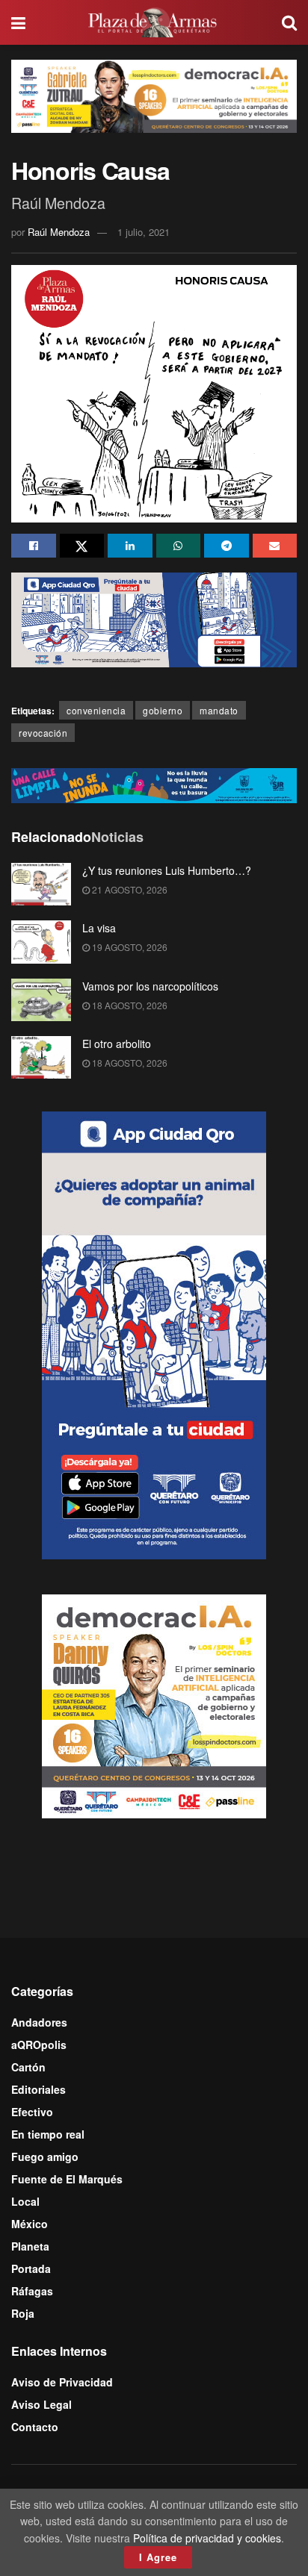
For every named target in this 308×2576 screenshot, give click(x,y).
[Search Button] (289, 22)
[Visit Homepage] (154, 22)
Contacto (35, 2427)
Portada (31, 2268)
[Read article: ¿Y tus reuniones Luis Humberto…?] (41, 884)
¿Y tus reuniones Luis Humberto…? (167, 870)
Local (25, 2201)
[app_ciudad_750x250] (154, 618)
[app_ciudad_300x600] (154, 1334)
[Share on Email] (275, 546)
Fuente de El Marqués (67, 2179)
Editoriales (38, 2089)
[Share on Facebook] (34, 546)
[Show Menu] (18, 22)
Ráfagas (32, 2291)
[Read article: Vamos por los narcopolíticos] (41, 1000)
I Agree (158, 2557)
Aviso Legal (41, 2404)
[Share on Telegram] (227, 546)
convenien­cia (96, 710)
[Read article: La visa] (41, 942)
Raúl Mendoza (59, 232)
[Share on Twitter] (82, 546)
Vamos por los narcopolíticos (150, 986)
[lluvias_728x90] (154, 784)
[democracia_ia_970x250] (154, 95)
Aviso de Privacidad (62, 2382)
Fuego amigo (45, 2156)
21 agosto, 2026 (129, 889)
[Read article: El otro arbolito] (41, 1057)
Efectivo (32, 2112)
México (30, 2224)
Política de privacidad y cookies (207, 2538)
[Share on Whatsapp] (179, 546)
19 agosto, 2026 (129, 947)
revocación (43, 733)
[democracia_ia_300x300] (154, 1705)
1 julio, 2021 (144, 232)
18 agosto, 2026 (129, 1005)
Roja (23, 2313)
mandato (219, 710)
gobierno (163, 710)
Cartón (28, 2067)
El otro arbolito (117, 1044)
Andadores (39, 2022)
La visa (99, 928)
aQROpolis (39, 2045)
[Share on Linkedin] (130, 546)
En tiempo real (48, 2134)
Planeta (30, 2246)
